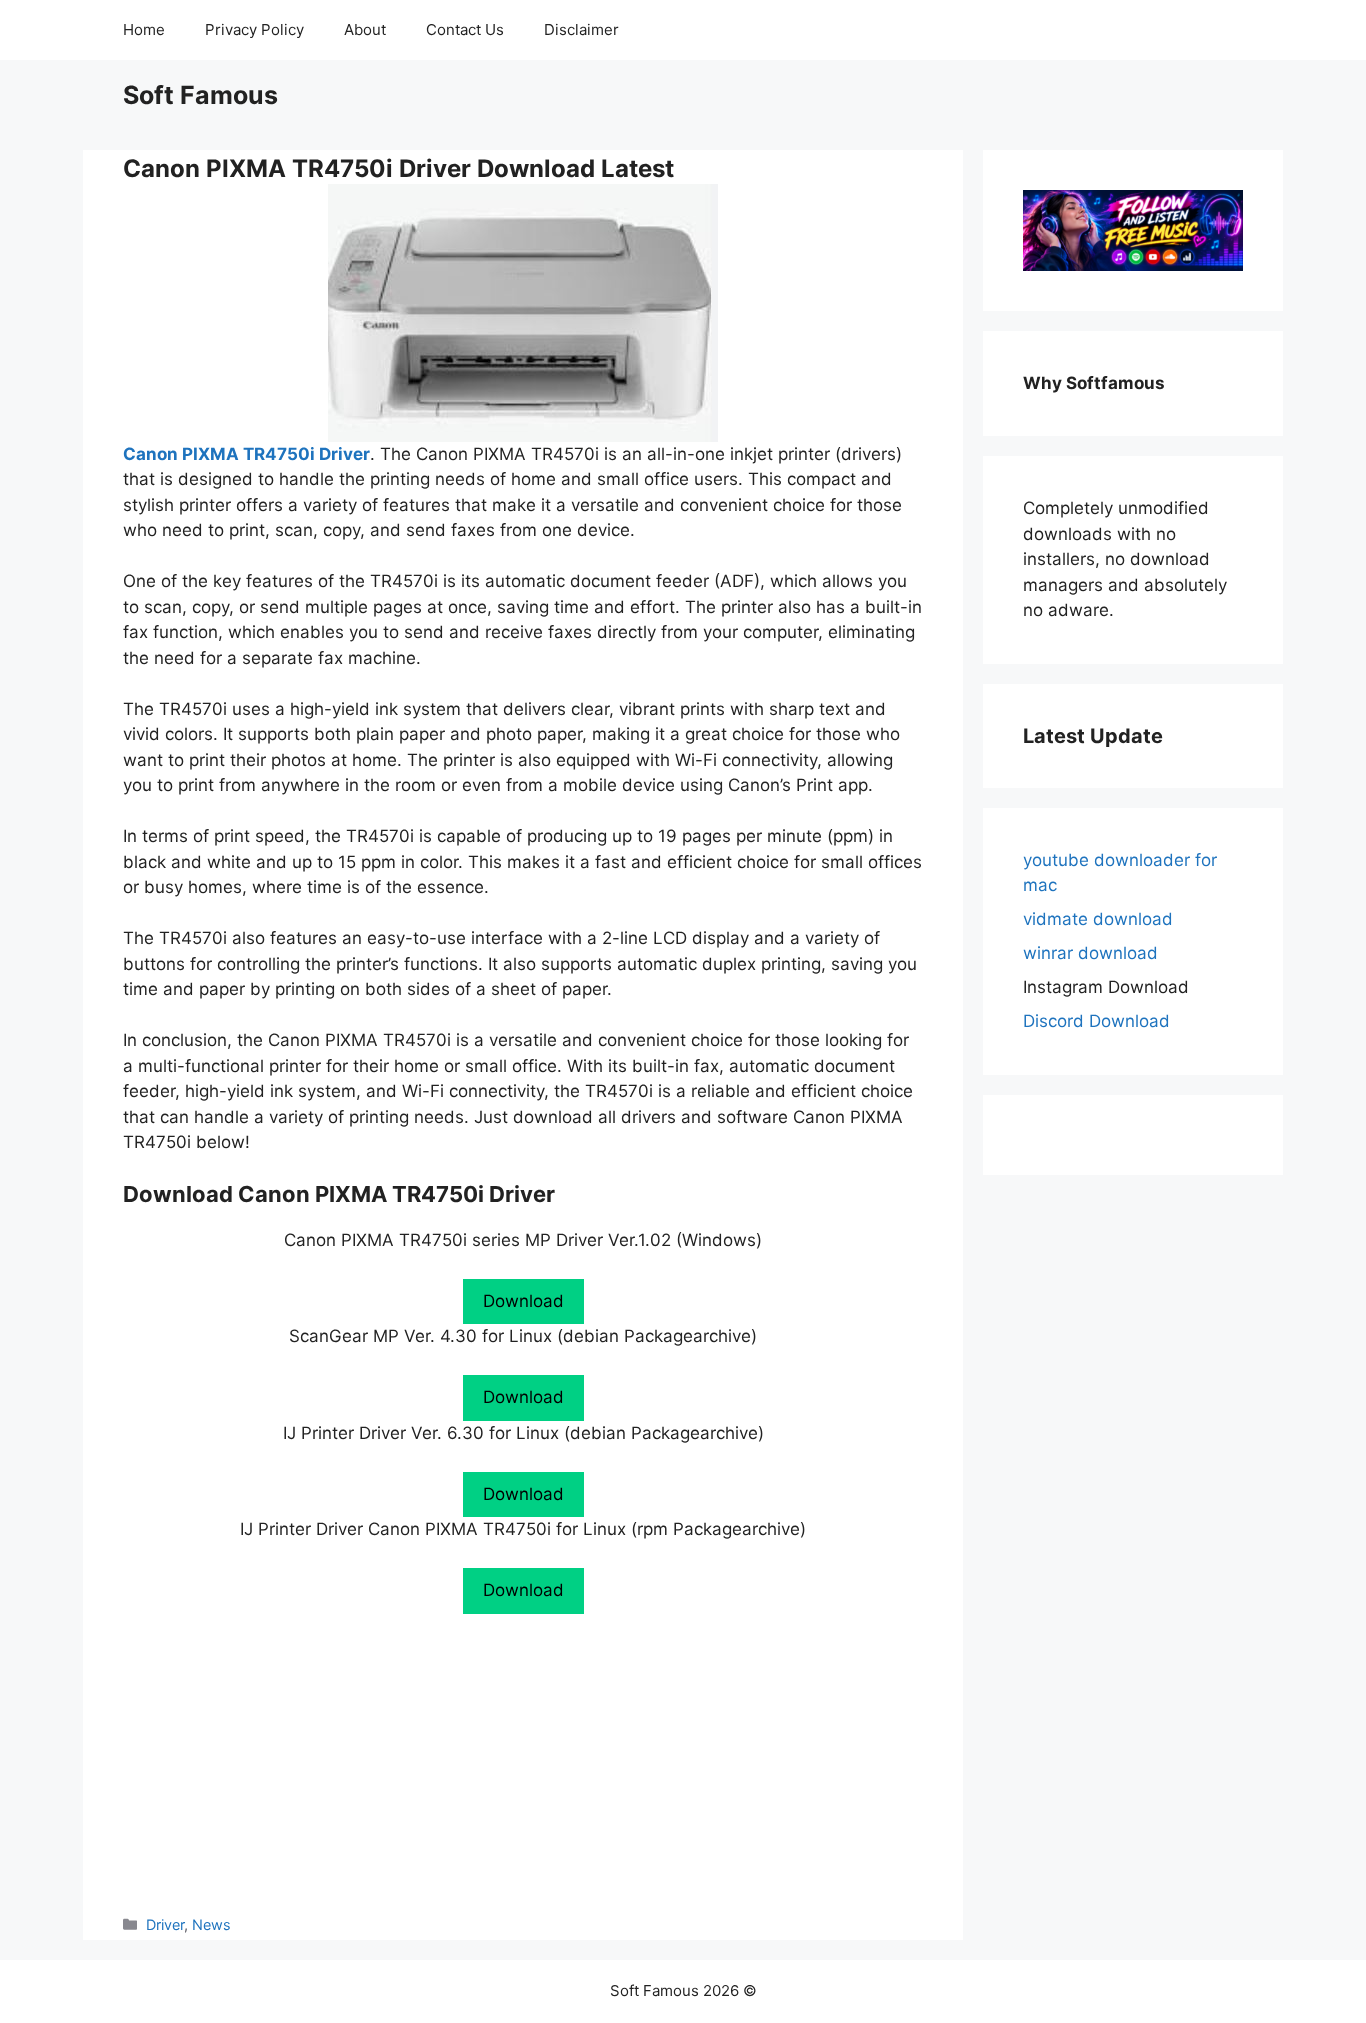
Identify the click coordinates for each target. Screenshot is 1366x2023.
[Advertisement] (523, 1764)
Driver (165, 1924)
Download (523, 1301)
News (211, 1924)
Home (144, 29)
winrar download (1090, 953)
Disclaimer (581, 29)
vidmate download (1098, 919)
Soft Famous (200, 95)
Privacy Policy (254, 29)
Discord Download (1096, 1021)
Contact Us (465, 29)
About (365, 29)
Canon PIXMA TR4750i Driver (246, 454)
